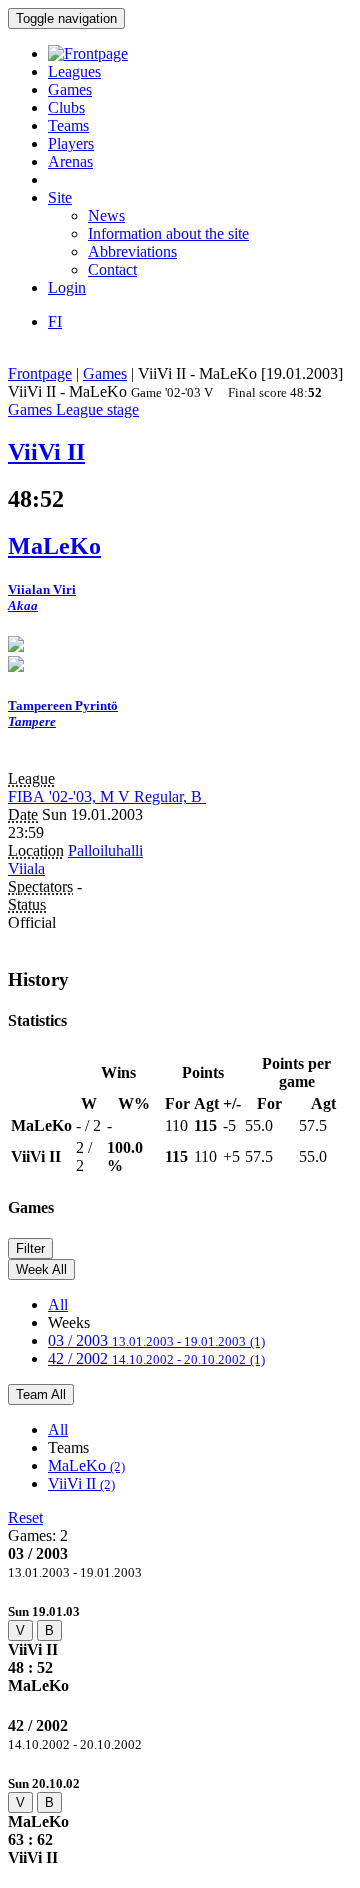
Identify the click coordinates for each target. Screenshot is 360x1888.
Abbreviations (132, 251)
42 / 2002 (156, 1358)
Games (70, 89)
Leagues (74, 71)
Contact (112, 269)
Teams (68, 125)
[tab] (180, 1648)
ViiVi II (81, 1483)
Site (60, 197)
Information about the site (168, 233)
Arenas (70, 161)
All (58, 1304)
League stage (97, 409)
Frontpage (40, 373)
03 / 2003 (156, 1340)
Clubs (66, 107)
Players (71, 143)
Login (67, 287)
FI (55, 321)
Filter (30, 1248)
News (106, 215)
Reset (25, 1517)
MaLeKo (86, 1465)
